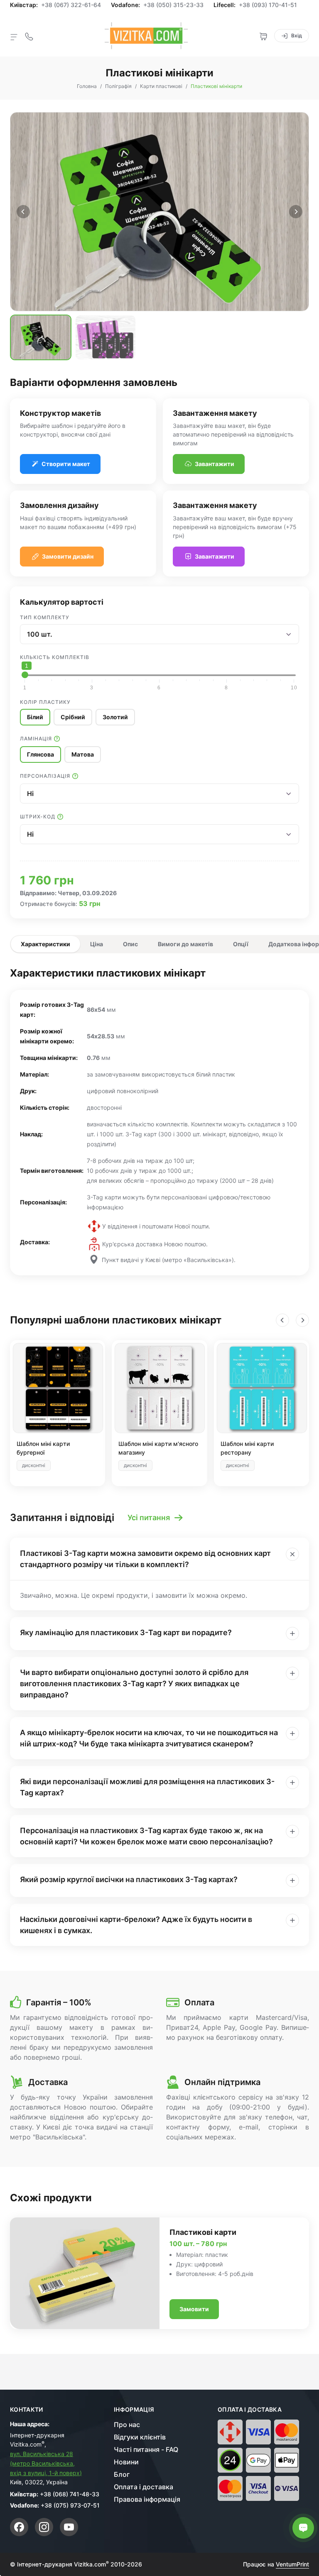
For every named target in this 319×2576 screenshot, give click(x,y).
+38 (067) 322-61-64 (71, 5)
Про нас (127, 2425)
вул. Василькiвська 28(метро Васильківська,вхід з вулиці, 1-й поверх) (46, 2463)
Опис (130, 944)
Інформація (134, 2410)
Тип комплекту (45, 617)
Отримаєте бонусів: (49, 904)
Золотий (115, 717)
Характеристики (45, 944)
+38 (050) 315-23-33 (173, 5)
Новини (126, 2462)
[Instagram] (44, 2527)
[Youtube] (69, 2527)
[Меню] (14, 37)
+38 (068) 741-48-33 (70, 2494)
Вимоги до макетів (185, 944)
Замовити (194, 2309)
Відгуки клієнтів (140, 2437)
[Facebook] (19, 2527)
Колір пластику (45, 702)
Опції (241, 944)
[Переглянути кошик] (263, 36)
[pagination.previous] (23, 212)
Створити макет (66, 464)
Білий (35, 717)
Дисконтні (34, 1465)
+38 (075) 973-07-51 (70, 2505)
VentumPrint (292, 2564)
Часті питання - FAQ (146, 2449)
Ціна (97, 944)
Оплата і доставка (144, 2487)
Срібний (73, 717)
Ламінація (36, 739)
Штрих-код (38, 817)
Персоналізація (45, 776)
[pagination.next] (296, 212)
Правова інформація (147, 2499)
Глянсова (40, 754)
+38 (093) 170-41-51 (268, 5)
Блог (122, 2474)
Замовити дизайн (68, 556)
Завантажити (215, 464)
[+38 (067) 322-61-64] (29, 36)
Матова (83, 754)
